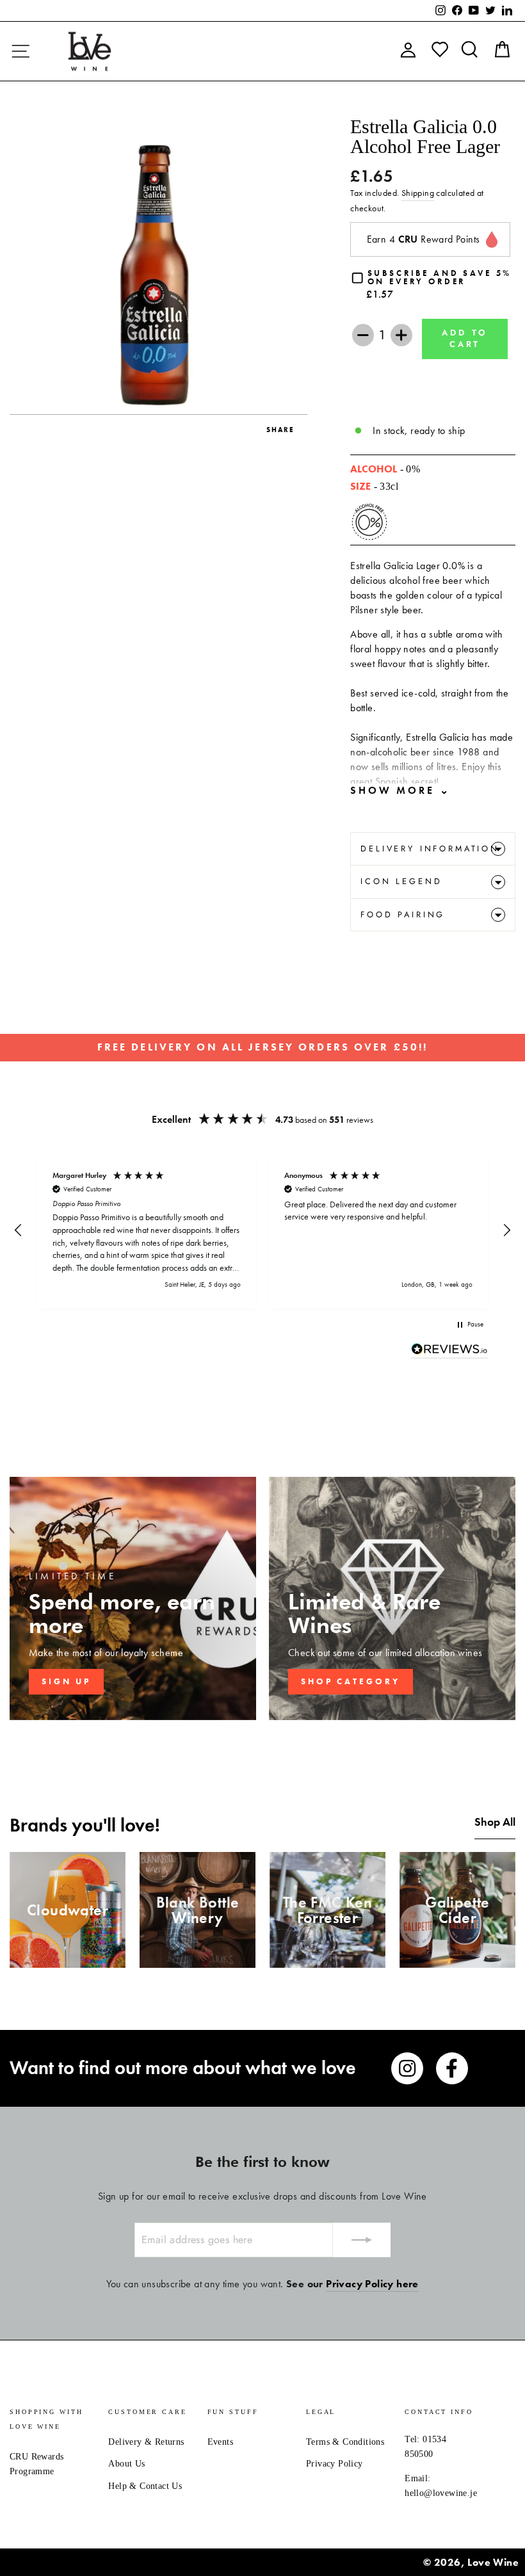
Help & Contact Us (145, 2486)
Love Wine (493, 2562)
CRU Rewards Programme (36, 2464)
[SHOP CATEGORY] (392, 1598)
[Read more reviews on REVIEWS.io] (449, 1351)
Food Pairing (403, 914)
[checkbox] (433, 285)
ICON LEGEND (401, 881)
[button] (19, 1230)
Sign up (66, 1681)
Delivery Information (430, 849)
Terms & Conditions (345, 2442)
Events (220, 2442)
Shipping (418, 193)
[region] (262, 1231)
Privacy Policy (335, 2464)
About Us (126, 2464)
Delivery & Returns (146, 2442)
